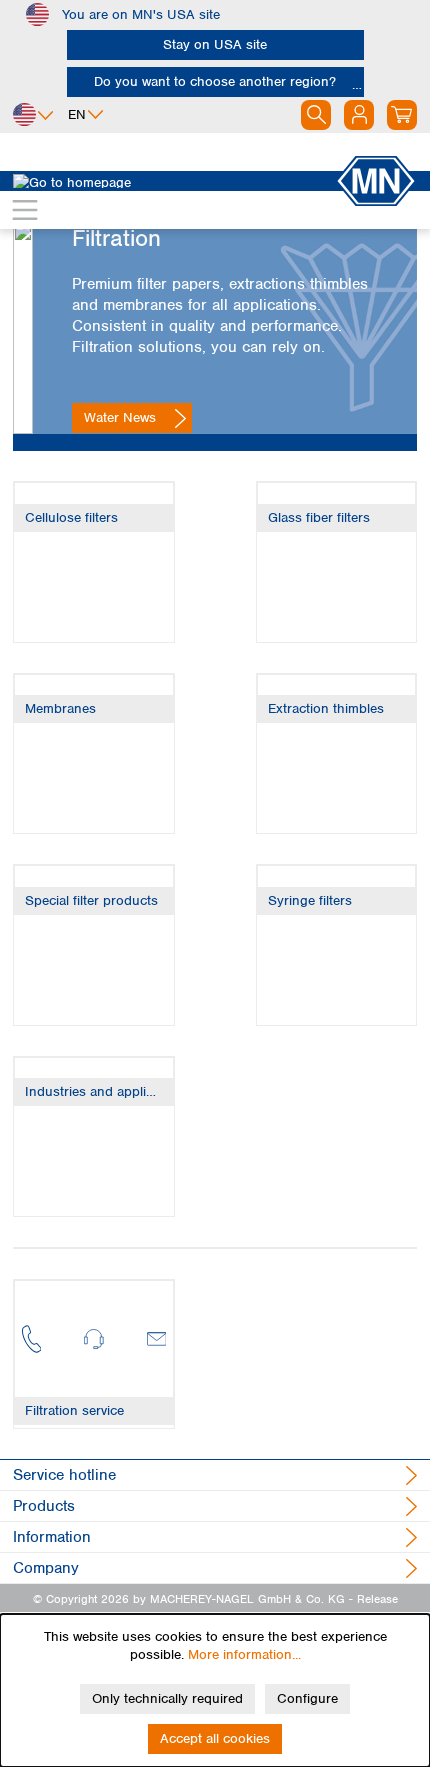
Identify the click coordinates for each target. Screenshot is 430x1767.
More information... (244, 1654)
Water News (120, 417)
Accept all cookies (215, 1738)
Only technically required (167, 1698)
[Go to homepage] (174, 181)
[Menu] (25, 210)
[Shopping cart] (402, 115)
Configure (307, 1698)
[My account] (359, 115)
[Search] (316, 115)
